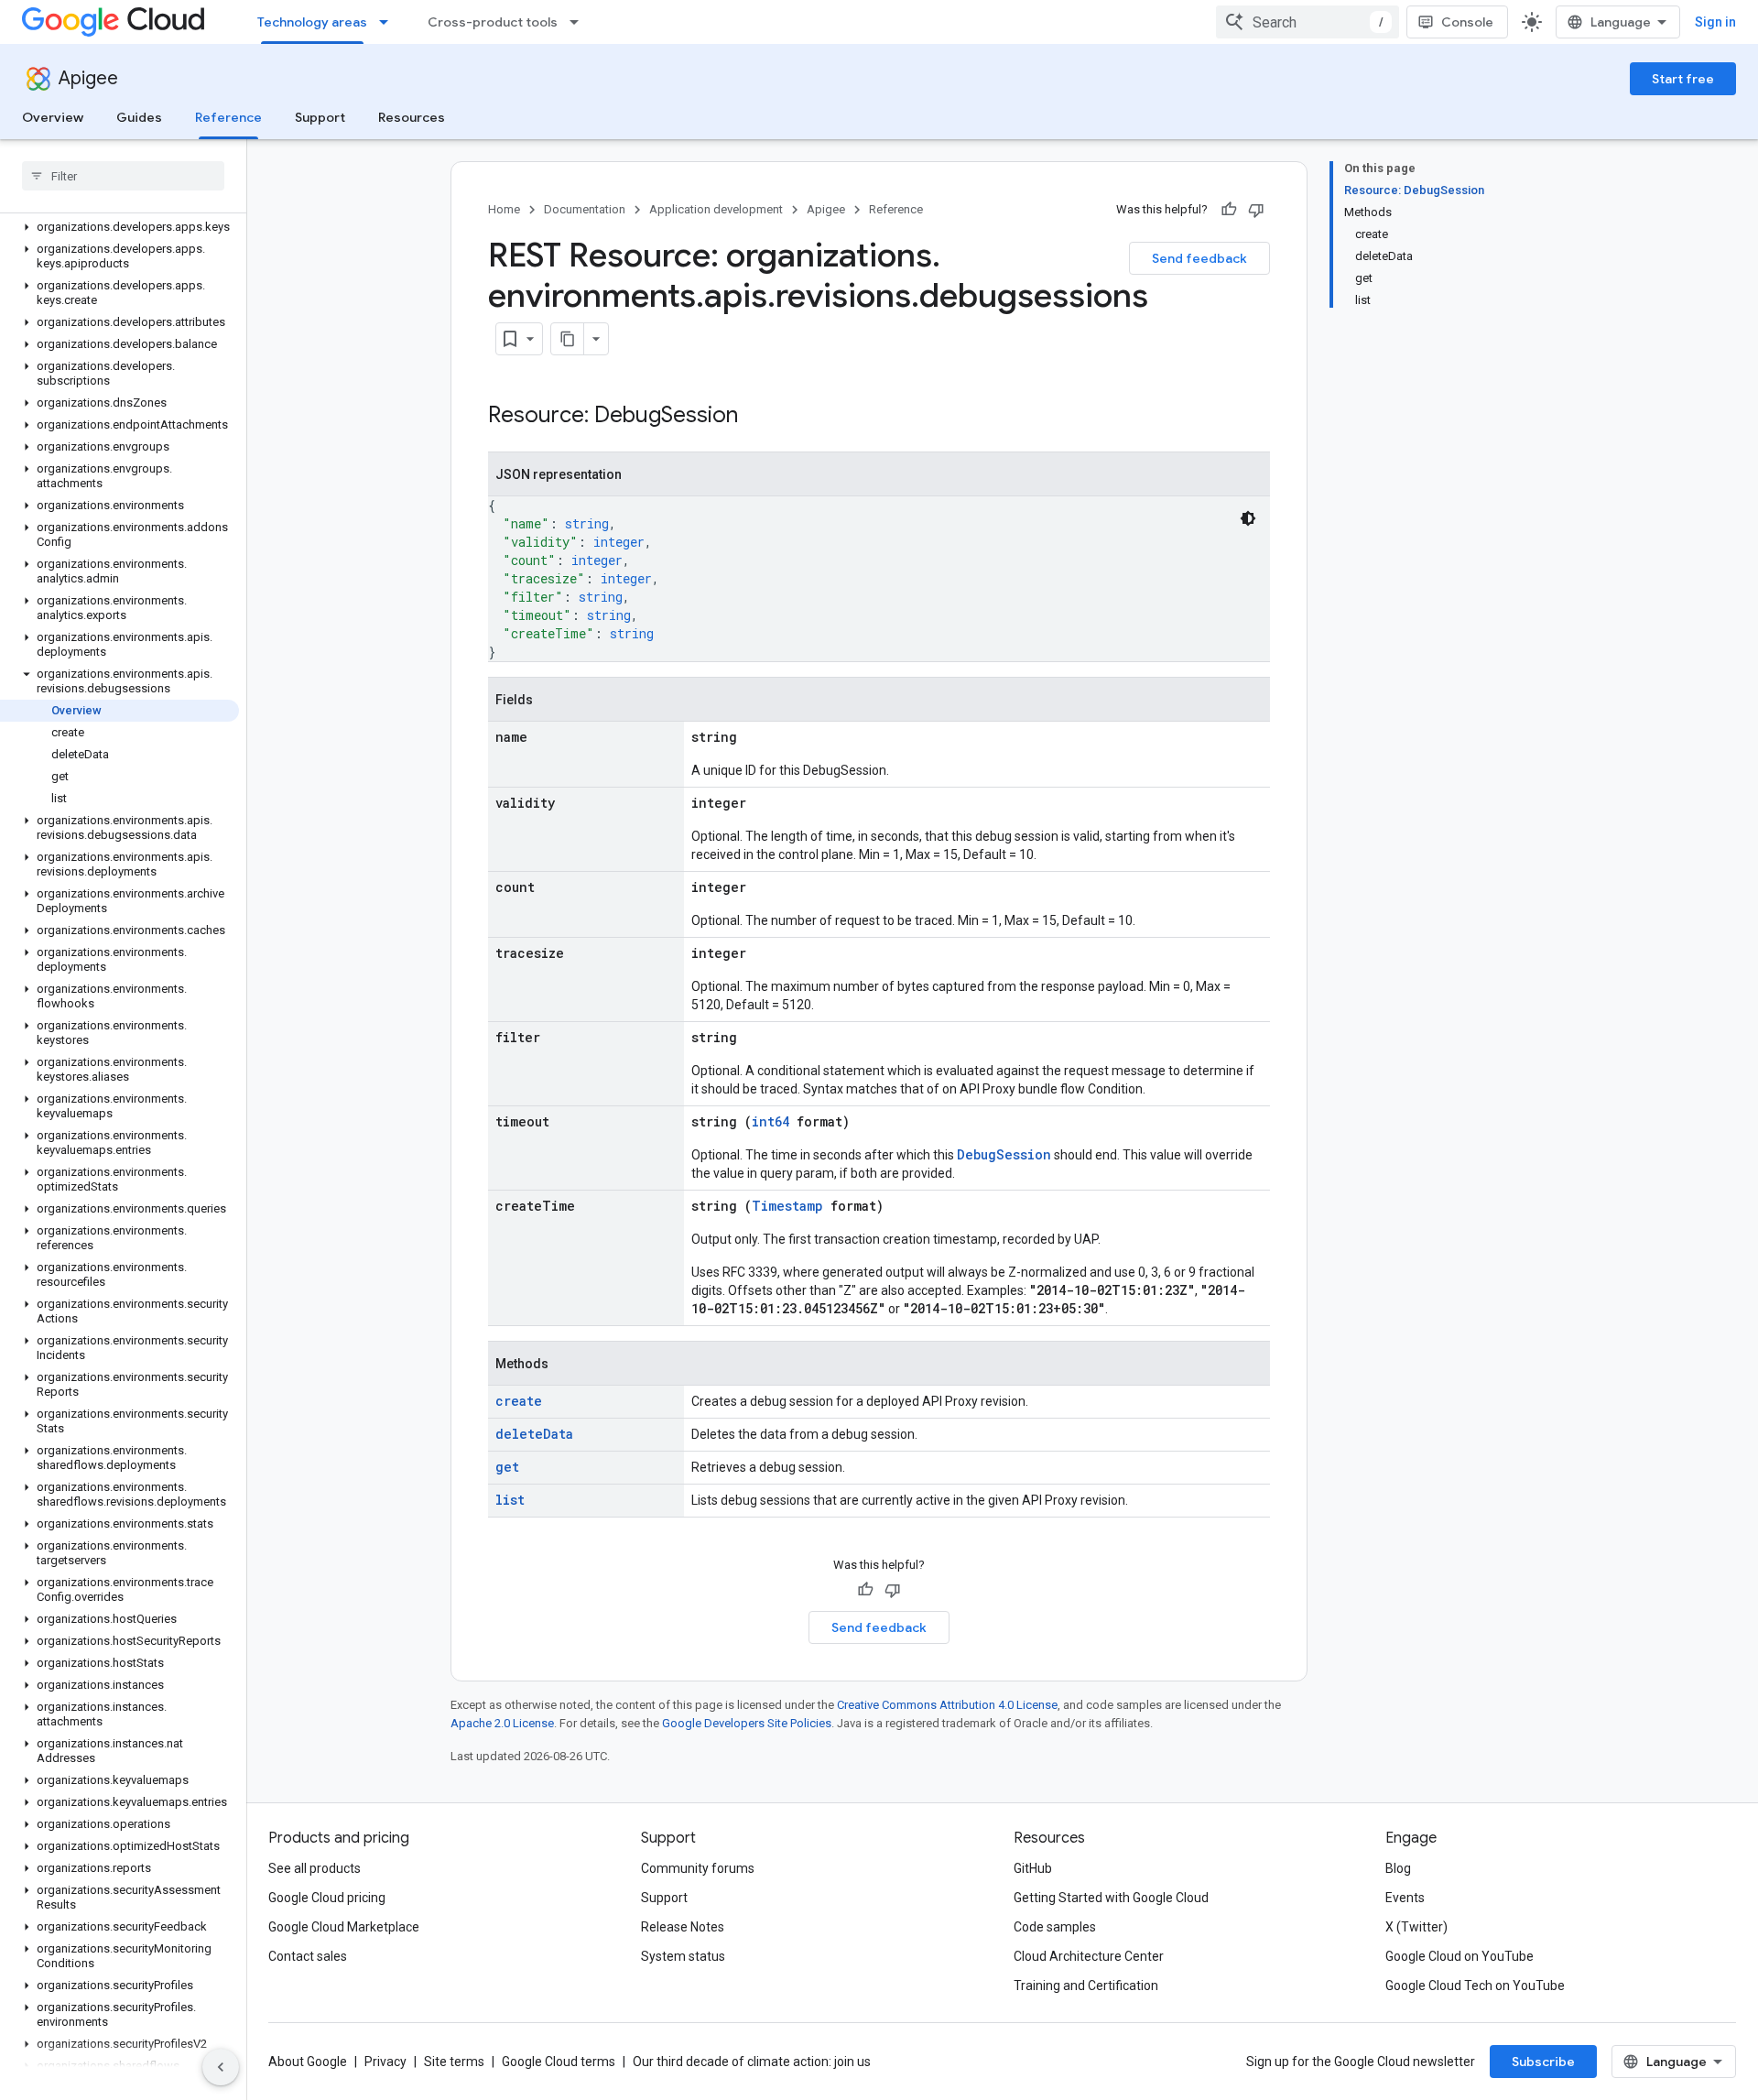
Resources (412, 117)
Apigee (88, 78)
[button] (119, 227)
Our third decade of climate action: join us (752, 2062)
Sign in (1715, 22)
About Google (308, 2062)
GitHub (1033, 1868)
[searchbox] (123, 176)
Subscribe (1543, 2062)
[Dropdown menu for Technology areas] (389, 22)
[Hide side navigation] (221, 2067)
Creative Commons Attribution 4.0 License (947, 1705)
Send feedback (1199, 258)
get (507, 1467)
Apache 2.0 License (502, 1723)
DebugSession (1004, 1154)
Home (504, 209)
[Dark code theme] (1248, 518)
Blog (1398, 1868)
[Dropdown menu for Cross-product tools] (580, 22)
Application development (716, 209)
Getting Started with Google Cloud (1111, 1898)
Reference (228, 117)
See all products (315, 1868)
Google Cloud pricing (327, 1898)
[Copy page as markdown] (568, 339)
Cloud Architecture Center (1089, 1956)
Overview (53, 117)
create (519, 1401)
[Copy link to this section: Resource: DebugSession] (756, 417)
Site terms (454, 2062)
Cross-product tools (493, 22)
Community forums (698, 1868)
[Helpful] (1229, 210)
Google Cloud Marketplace (344, 1927)
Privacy (385, 2062)
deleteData (534, 1434)
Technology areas (312, 22)
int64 (770, 1121)
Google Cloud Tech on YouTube (1475, 1986)
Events (1405, 1898)
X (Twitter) (1416, 1927)
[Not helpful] (1256, 210)
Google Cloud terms (559, 2062)
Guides (139, 117)
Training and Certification (1086, 1986)
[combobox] (1308, 22)
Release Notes (683, 1927)
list (510, 1500)
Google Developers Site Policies (747, 1723)
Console (1467, 22)
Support (320, 117)
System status (683, 1956)
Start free (1683, 79)
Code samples (1055, 1927)
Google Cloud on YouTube (1460, 1956)
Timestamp (787, 1206)
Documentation (585, 209)
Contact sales (308, 1956)
